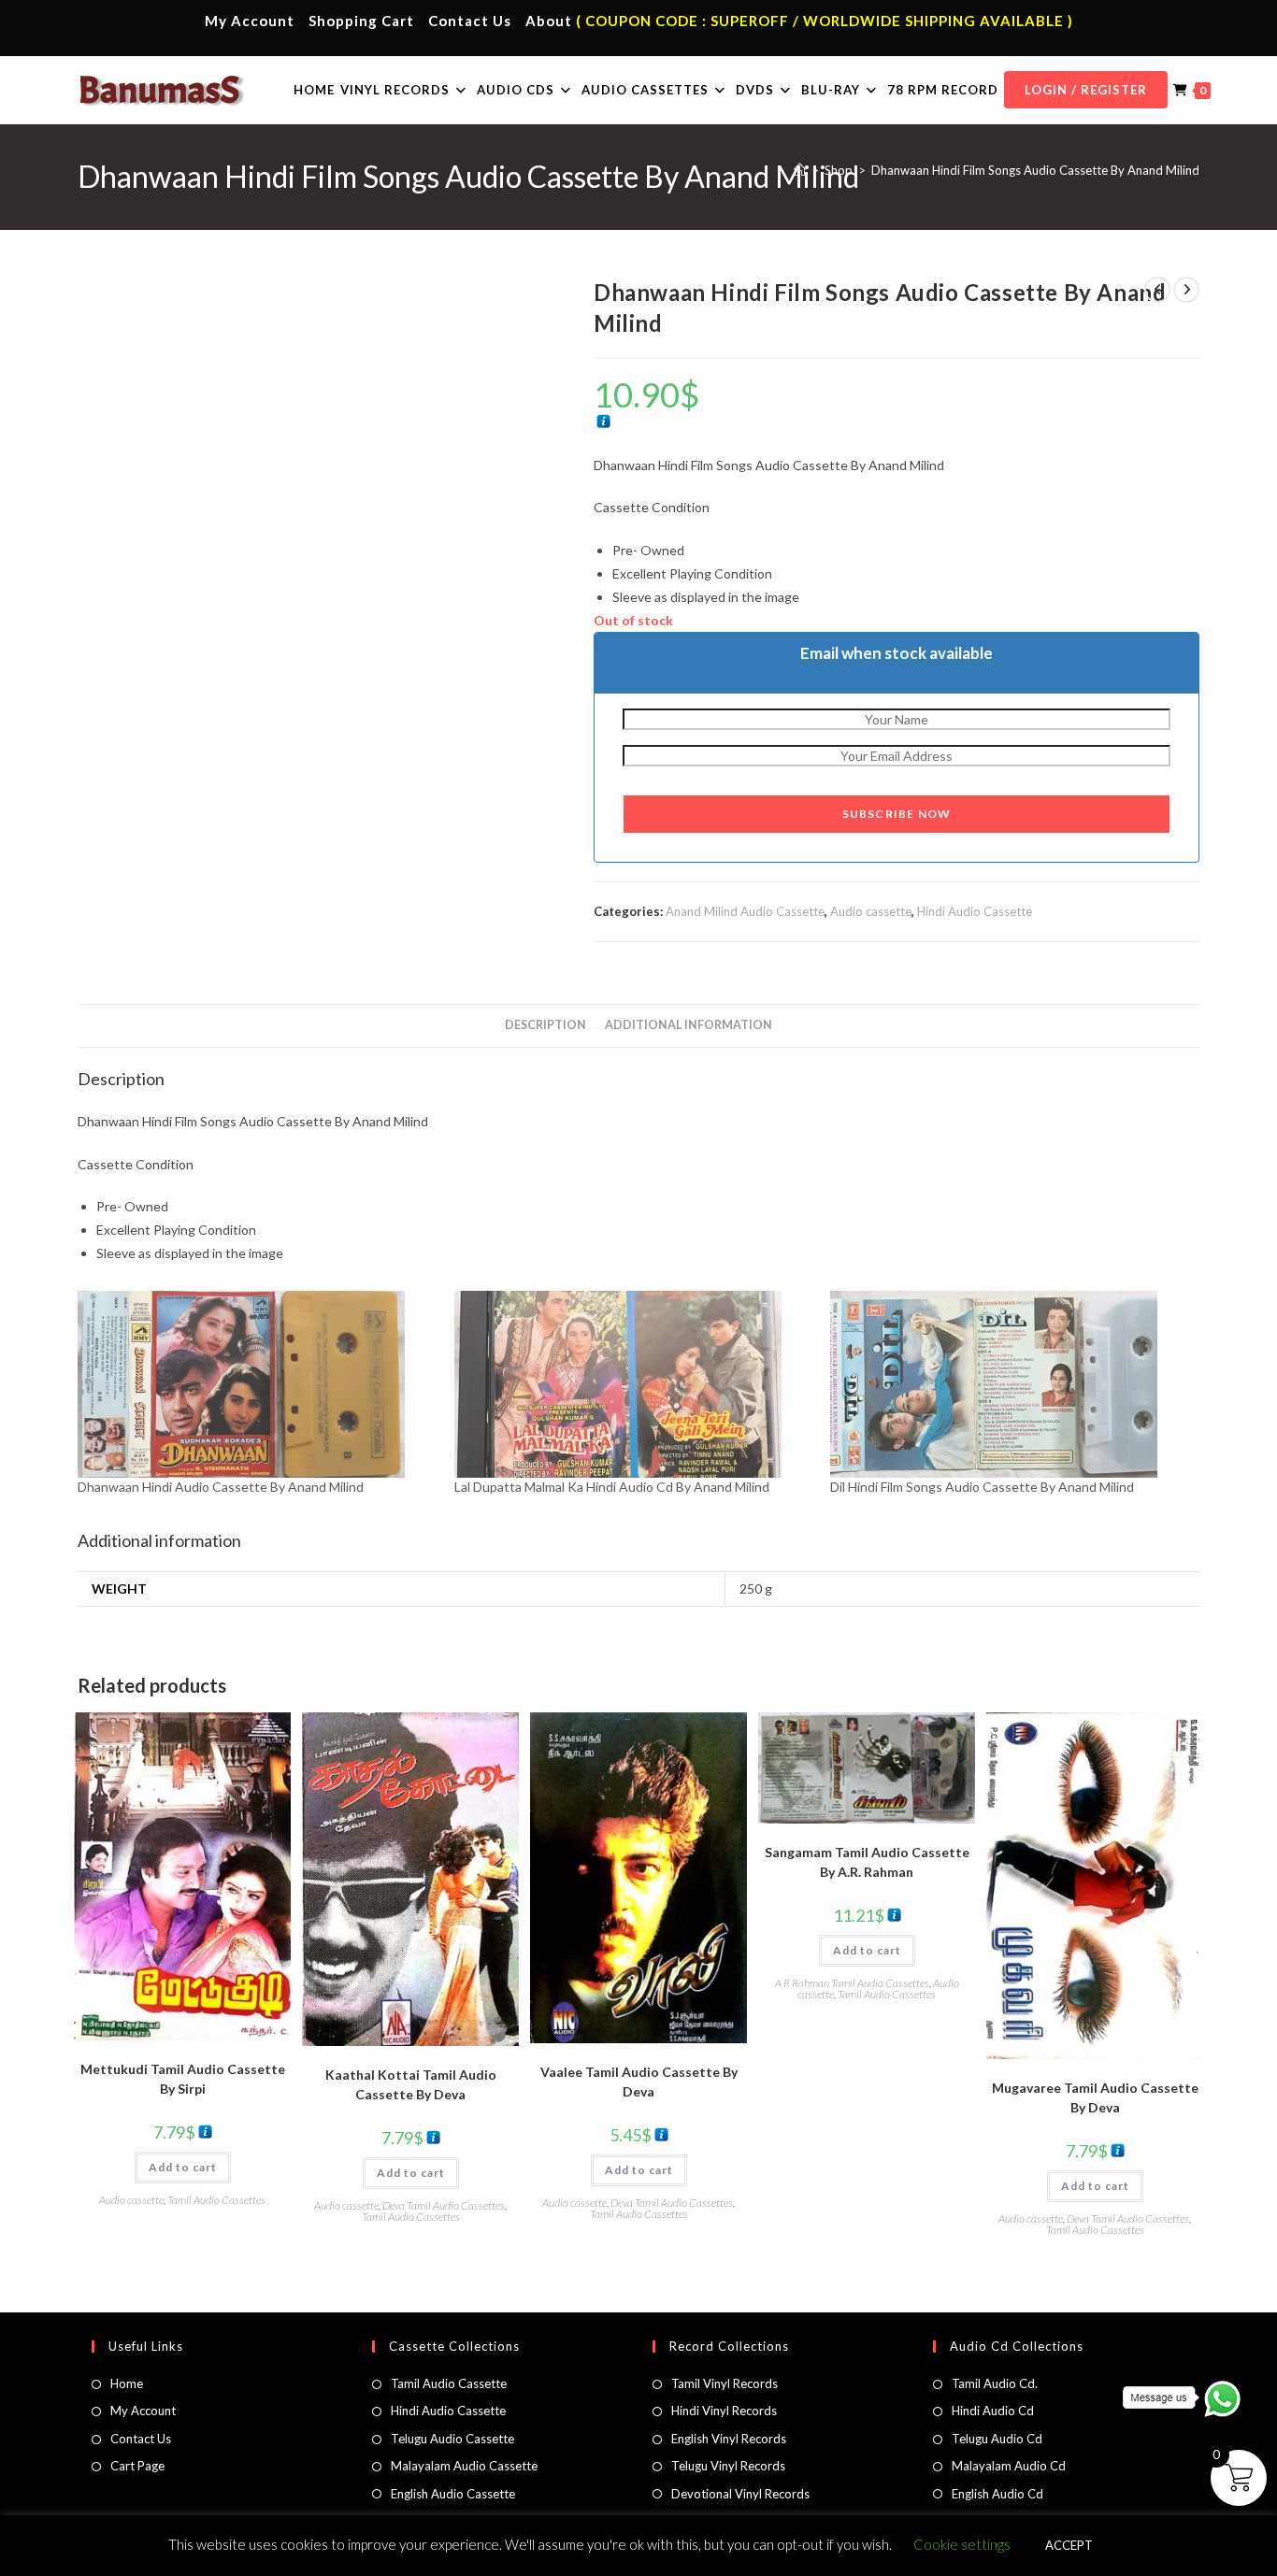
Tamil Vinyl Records (725, 2383)
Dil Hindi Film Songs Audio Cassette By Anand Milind (982, 1487)
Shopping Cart (361, 21)
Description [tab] (545, 1025)
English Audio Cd (997, 2494)
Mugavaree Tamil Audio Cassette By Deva (1095, 2097)
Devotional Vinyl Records (740, 2494)
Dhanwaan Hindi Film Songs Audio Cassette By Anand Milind (1035, 170)
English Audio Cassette (453, 2494)
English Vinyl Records (729, 2439)
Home (127, 2383)
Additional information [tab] (689, 1025)
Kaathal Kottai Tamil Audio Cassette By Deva (411, 2084)
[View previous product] (1157, 290)
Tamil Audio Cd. (995, 2383)
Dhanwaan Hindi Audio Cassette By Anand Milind (221, 1487)
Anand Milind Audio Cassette (745, 911)
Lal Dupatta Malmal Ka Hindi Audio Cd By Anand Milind (612, 1487)
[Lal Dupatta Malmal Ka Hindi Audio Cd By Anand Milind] (633, 1384)
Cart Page (137, 2466)
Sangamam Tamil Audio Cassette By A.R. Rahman (867, 1862)
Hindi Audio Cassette (975, 911)
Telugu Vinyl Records (728, 2466)
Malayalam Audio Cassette (464, 2466)
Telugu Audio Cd (997, 2439)
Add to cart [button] (183, 2167)
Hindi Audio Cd (993, 2411)
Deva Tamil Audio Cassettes (444, 2205)
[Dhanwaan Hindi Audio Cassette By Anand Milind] (257, 1384)
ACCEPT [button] (1069, 2545)
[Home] (800, 170)
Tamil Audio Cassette (449, 2383)
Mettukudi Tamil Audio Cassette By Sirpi (183, 2079)
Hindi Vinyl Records (724, 2411)
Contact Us (470, 21)
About (549, 21)
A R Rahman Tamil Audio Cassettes (852, 1983)
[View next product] (1186, 290)
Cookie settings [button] (962, 2544)
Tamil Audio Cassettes (216, 2200)
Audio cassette (871, 911)
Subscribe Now (897, 814)
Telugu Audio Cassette (452, 2439)
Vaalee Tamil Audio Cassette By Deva (639, 2082)
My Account (250, 21)
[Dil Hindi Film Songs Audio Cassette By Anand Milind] (1009, 1384)
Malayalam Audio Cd (1009, 2466)
